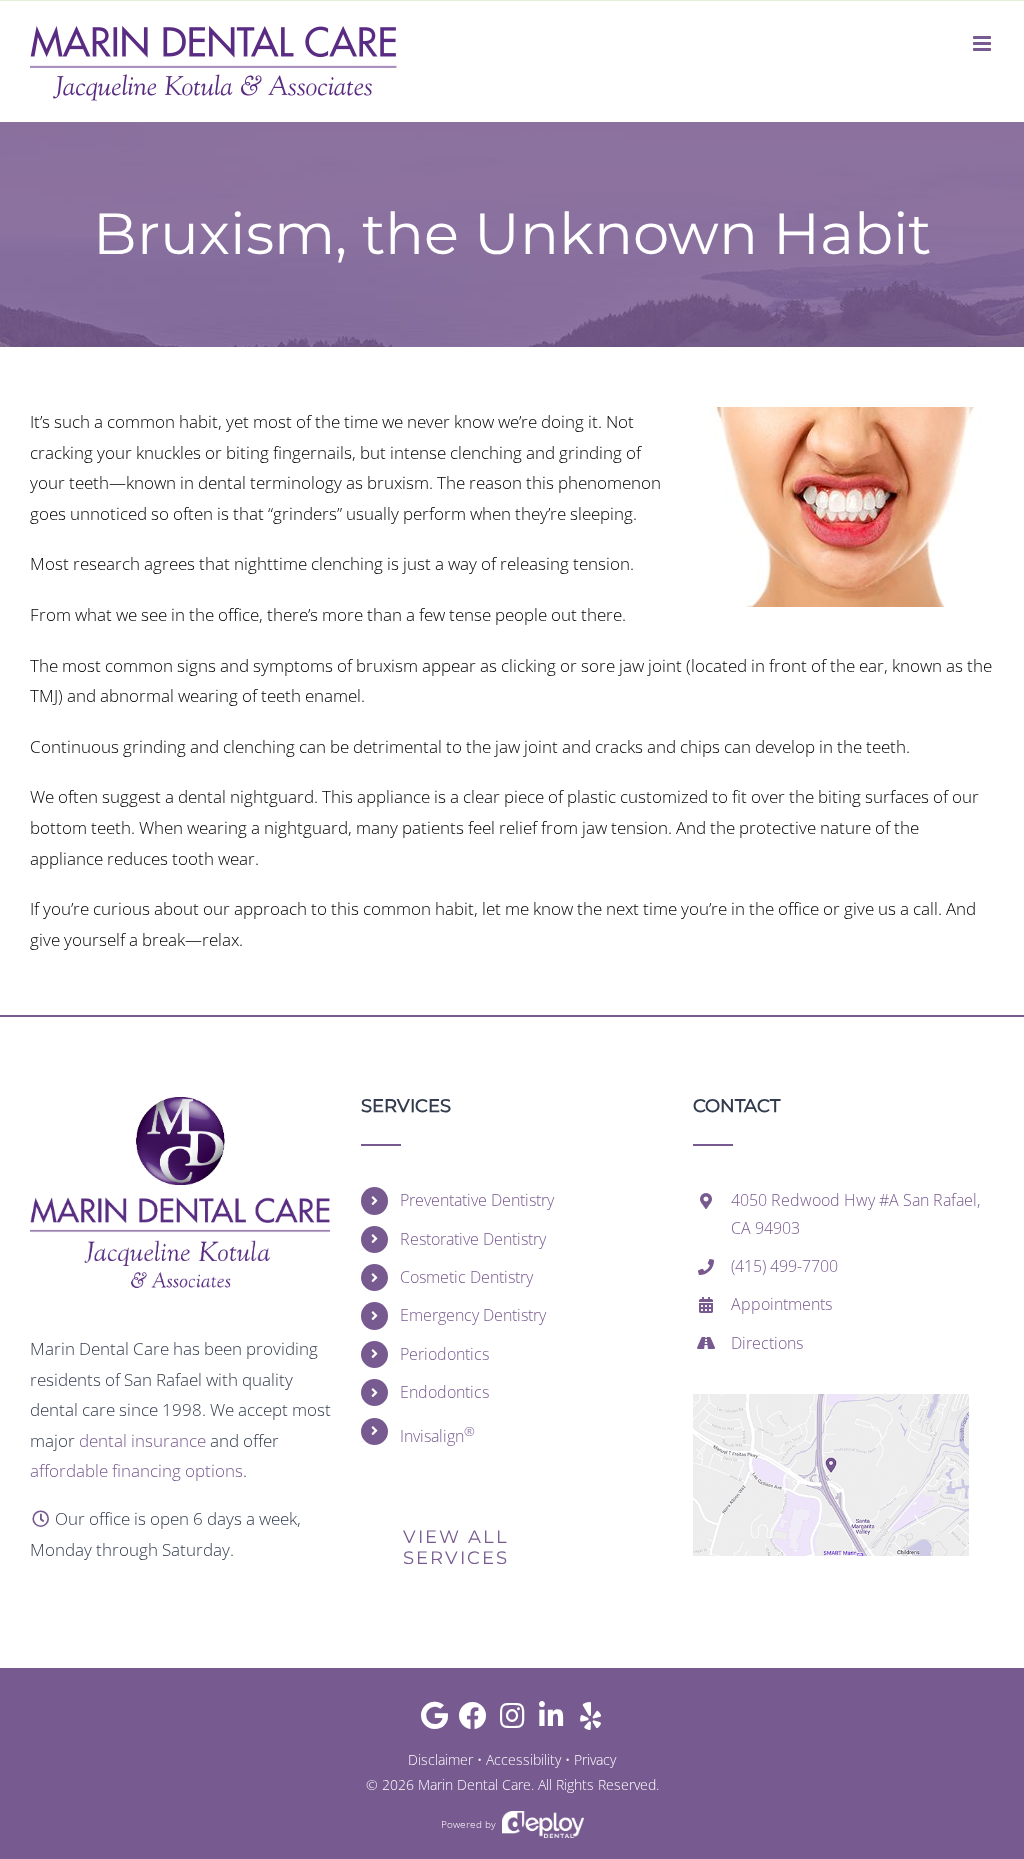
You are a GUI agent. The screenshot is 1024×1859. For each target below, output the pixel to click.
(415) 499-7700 (784, 1266)
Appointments (781, 1304)
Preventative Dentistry (477, 1200)
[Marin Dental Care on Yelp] (590, 1720)
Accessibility (523, 1759)
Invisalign (437, 1434)
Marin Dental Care (474, 1784)
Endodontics (444, 1392)
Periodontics (444, 1354)
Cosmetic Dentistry (466, 1277)
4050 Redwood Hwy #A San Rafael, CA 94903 (855, 1213)
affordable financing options (136, 1470)
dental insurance (142, 1440)
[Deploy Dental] (543, 1824)
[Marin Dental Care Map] (831, 1402)
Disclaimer (440, 1759)
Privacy (595, 1759)
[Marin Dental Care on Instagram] (512, 1720)
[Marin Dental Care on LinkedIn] (551, 1720)
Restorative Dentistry (473, 1239)
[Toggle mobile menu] (983, 43)
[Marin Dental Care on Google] (434, 1720)
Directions (767, 1343)
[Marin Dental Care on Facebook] (473, 1720)
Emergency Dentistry (473, 1315)
